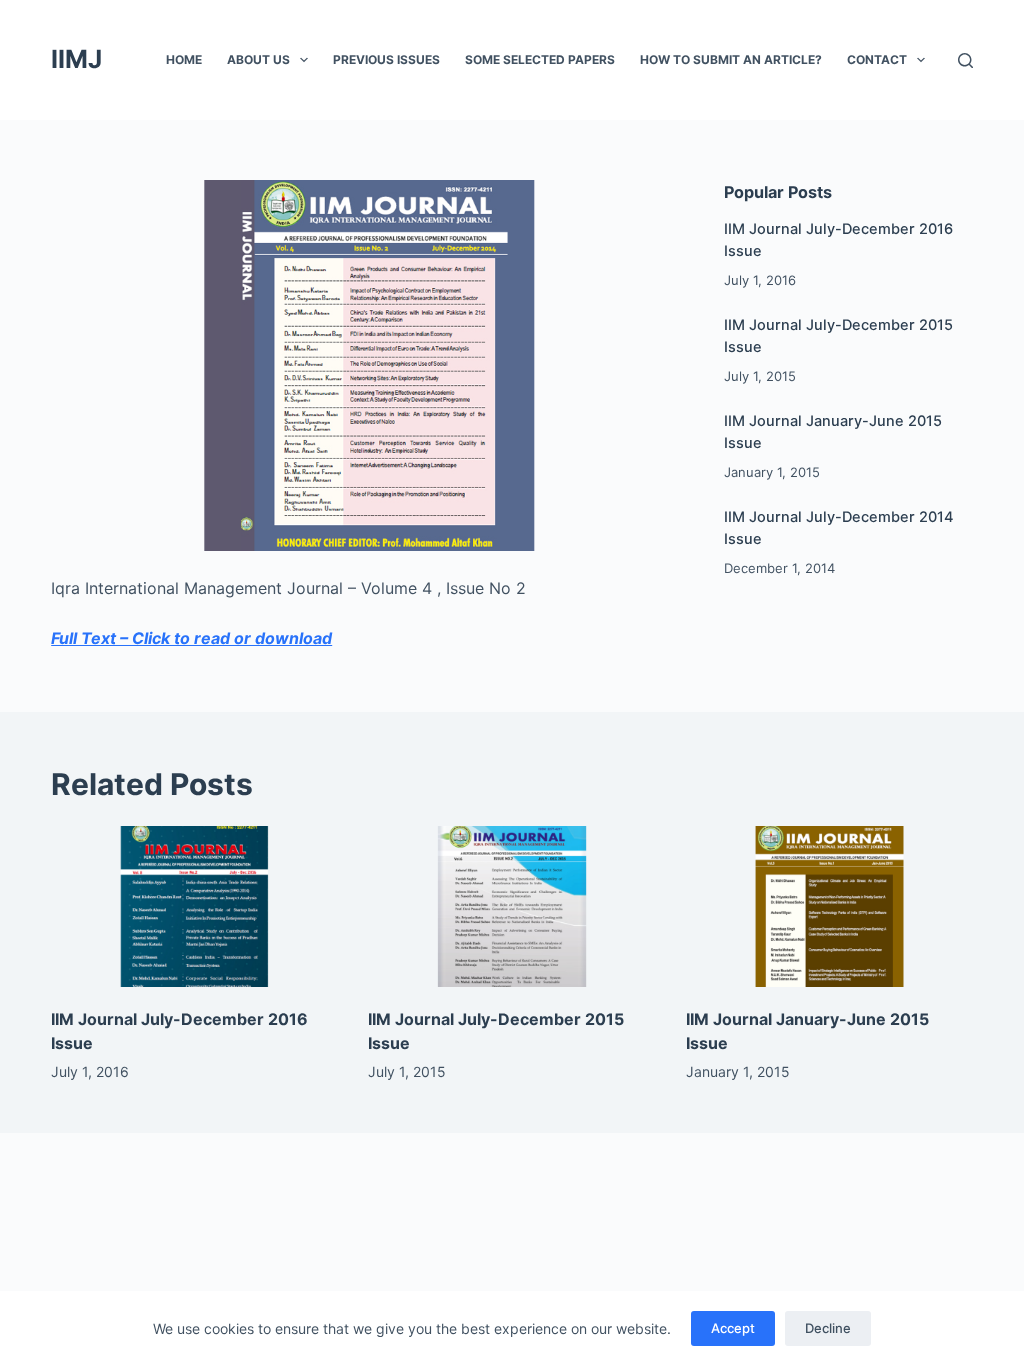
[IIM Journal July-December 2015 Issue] (511, 907)
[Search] (965, 60)
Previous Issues (386, 59)
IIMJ (76, 59)
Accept (733, 1328)
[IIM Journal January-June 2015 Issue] (829, 907)
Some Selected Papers (540, 59)
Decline (828, 1328)
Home (184, 59)
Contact (877, 59)
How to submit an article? (731, 59)
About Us (258, 59)
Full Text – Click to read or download (191, 638)
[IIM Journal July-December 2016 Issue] (194, 907)
